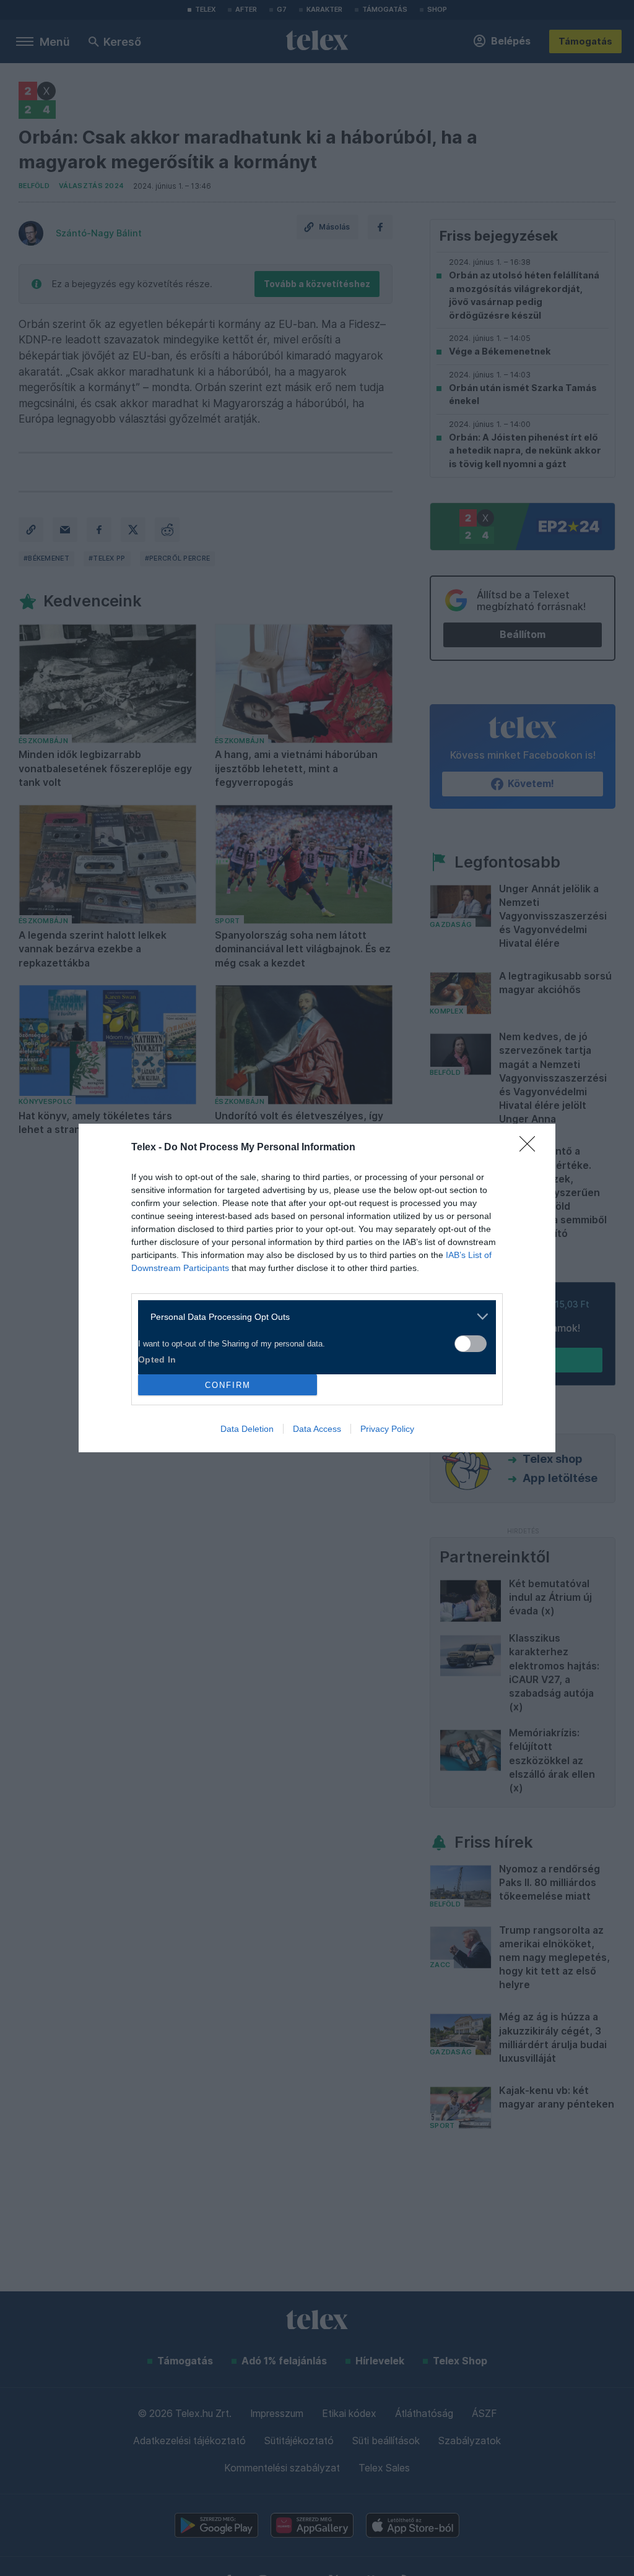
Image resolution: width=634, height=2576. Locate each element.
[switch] (471, 1344)
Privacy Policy (387, 1429)
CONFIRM (228, 1385)
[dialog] (317, 1288)
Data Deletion (247, 1429)
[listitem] (312, 1316)
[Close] (531, 1148)
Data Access (317, 1429)
